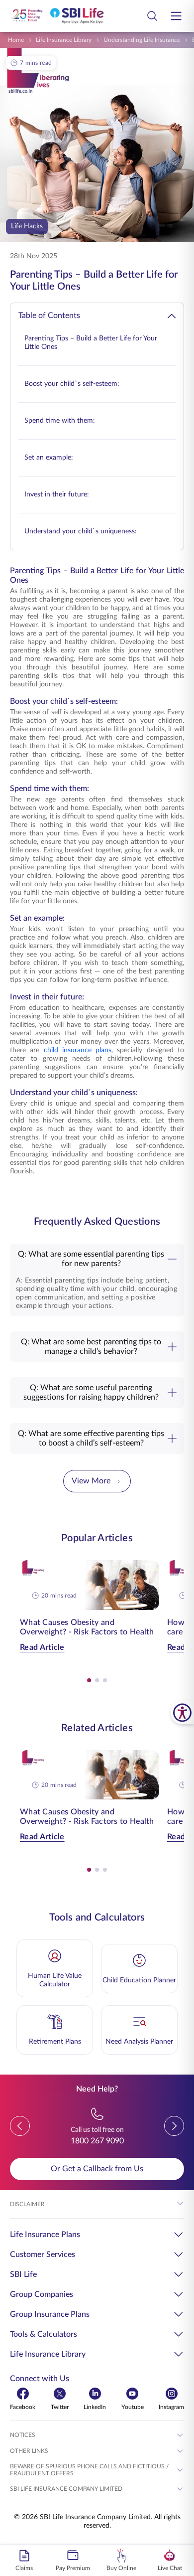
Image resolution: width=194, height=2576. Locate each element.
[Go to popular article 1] (89, 1680)
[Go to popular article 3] (105, 1680)
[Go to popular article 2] (97, 1680)
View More (91, 1481)
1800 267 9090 (97, 2141)
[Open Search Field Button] (152, 16)
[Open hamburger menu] (176, 16)
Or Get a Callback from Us (97, 2169)
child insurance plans (78, 1050)
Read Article (42, 1647)
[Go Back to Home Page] (57, 16)
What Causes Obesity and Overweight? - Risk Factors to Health (87, 1627)
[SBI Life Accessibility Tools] (182, 1712)
